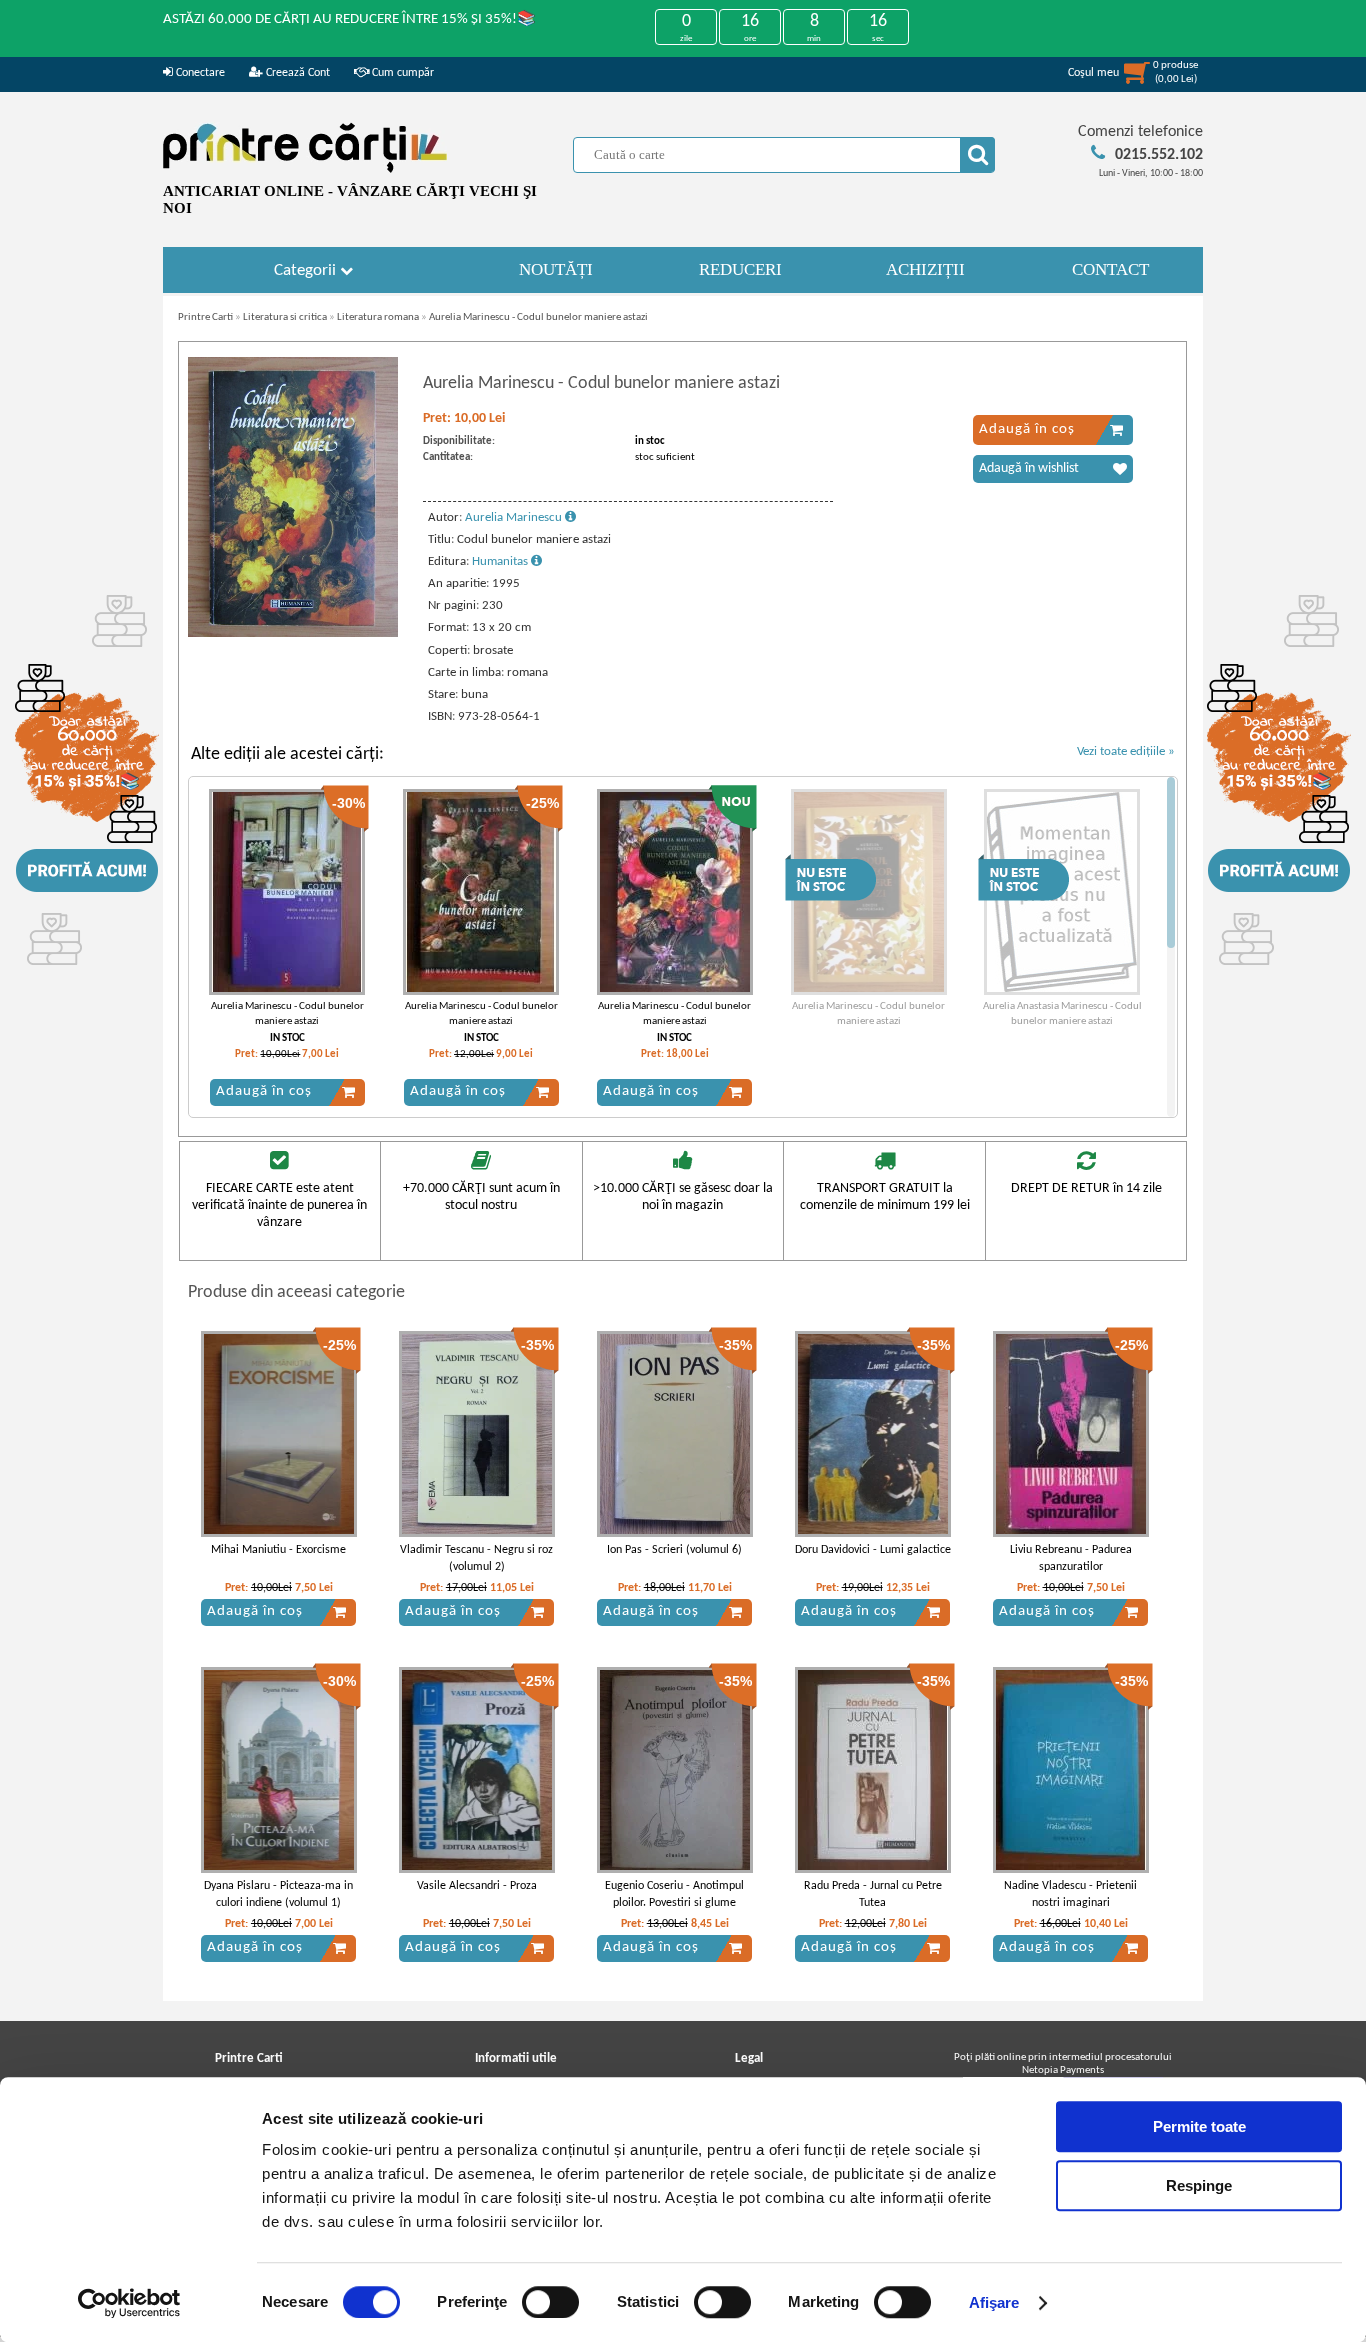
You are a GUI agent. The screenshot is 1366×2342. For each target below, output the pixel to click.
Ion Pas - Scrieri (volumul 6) (674, 1550)
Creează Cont (296, 73)
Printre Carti (205, 317)
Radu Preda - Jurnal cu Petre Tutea (873, 1894)
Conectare (199, 73)
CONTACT (1110, 269)
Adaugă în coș (1027, 429)
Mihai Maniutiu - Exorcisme (278, 1550)
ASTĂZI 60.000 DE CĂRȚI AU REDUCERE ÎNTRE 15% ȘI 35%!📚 (349, 19)
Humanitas (501, 561)
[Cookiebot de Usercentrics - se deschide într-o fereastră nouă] (129, 2303)
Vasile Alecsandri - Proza (477, 1886)
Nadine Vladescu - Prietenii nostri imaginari (1070, 1894)
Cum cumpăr (401, 73)
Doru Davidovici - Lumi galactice (873, 1550)
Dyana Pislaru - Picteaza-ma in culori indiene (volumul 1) (278, 1894)
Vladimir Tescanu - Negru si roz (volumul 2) (476, 1558)
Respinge (1199, 2185)
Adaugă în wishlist (1029, 468)
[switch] (550, 2302)
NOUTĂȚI (556, 269)
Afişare (994, 2302)
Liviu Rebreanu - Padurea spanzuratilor (1071, 1558)
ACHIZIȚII (925, 269)
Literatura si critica (285, 317)
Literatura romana (378, 317)
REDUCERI (740, 269)
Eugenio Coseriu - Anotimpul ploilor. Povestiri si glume (674, 1894)
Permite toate (1199, 2126)
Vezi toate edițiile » (1126, 751)
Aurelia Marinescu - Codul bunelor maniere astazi (538, 317)
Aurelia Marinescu (515, 517)
